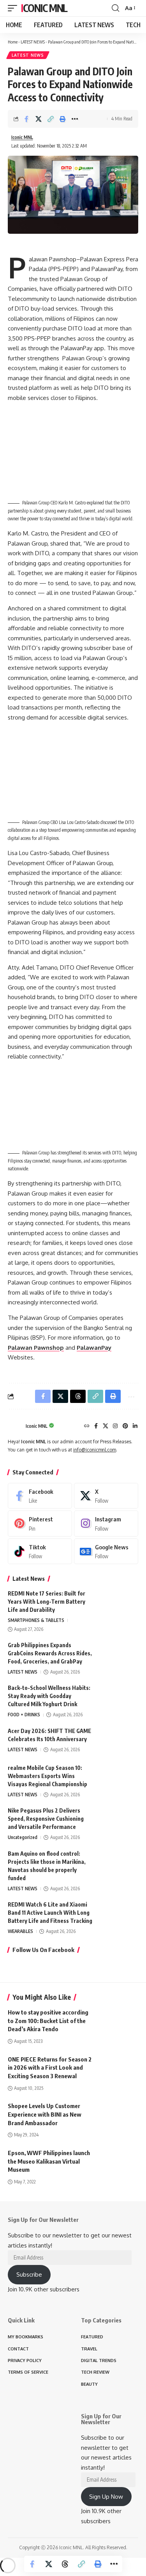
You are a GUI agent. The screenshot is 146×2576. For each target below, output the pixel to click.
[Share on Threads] (65, 2564)
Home (13, 42)
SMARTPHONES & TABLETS (36, 1620)
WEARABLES (20, 1931)
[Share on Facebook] (26, 119)
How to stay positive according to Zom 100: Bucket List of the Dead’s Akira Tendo (48, 2021)
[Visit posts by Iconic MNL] (15, 1426)
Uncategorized (23, 1837)
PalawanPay (94, 1348)
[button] (14, 8)
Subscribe (29, 2274)
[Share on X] (39, 119)
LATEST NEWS (33, 42)
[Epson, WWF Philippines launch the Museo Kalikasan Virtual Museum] (119, 2161)
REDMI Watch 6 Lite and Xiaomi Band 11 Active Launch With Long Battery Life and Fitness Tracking (50, 1913)
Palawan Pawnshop (36, 1348)
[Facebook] (96, 1426)
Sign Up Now (106, 2497)
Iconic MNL (44, 8)
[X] (106, 1426)
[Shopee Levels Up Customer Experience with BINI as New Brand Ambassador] (119, 2114)
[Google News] (106, 1551)
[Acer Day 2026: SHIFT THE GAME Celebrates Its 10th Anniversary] (119, 1741)
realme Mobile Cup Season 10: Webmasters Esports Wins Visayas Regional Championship (47, 1776)
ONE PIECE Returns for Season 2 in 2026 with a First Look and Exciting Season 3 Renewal (50, 2068)
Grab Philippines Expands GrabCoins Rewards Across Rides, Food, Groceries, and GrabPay (50, 1653)
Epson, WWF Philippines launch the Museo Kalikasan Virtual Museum (49, 2161)
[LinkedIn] (135, 1426)
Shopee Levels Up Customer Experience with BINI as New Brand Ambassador (45, 2114)
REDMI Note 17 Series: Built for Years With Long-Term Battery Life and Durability (47, 1602)
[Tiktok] (40, 1551)
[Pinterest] (125, 1426)
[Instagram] (115, 1426)
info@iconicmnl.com (95, 1450)
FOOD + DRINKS (24, 1715)
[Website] (87, 1426)
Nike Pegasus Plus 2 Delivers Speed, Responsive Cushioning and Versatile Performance (46, 1819)
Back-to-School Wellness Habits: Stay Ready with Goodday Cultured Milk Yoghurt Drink (49, 1696)
